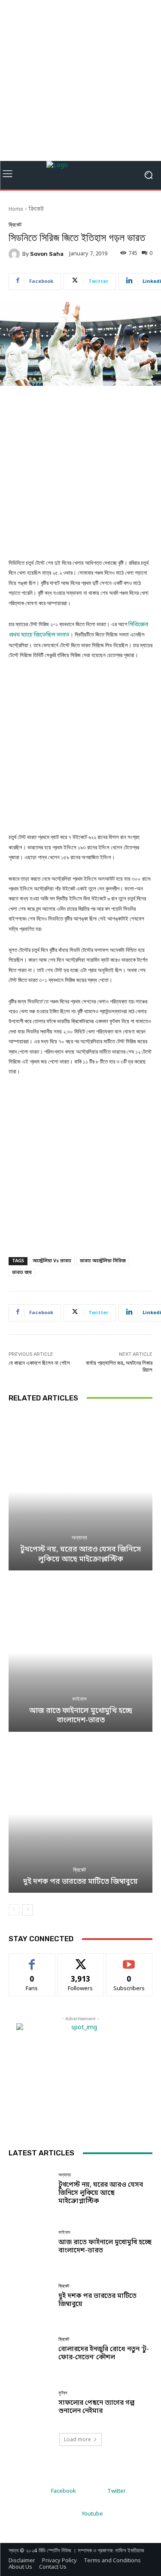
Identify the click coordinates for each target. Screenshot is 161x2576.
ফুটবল (63, 2393)
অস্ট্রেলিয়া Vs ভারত (52, 1261)
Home (16, 209)
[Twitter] (92, 2492)
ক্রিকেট (36, 209)
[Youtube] (66, 2514)
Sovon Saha (47, 254)
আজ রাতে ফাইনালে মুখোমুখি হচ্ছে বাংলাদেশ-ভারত (81, 1716)
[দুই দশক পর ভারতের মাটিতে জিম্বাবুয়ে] (80, 1814)
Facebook (64, 2491)
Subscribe (129, 1960)
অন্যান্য (79, 1538)
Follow (80, 1960)
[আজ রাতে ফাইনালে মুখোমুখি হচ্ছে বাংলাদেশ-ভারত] (80, 1653)
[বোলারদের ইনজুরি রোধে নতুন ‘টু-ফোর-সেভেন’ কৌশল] (30, 2350)
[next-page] (28, 1910)
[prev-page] (14, 1910)
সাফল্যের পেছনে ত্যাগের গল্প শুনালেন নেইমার (96, 2407)
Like (32, 1960)
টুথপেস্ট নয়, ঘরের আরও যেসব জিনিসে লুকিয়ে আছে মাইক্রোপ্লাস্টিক (80, 1554)
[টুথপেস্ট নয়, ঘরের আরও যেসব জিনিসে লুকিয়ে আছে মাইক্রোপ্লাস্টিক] (80, 1492)
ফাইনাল (79, 1699)
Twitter (117, 2491)
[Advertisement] (80, 80)
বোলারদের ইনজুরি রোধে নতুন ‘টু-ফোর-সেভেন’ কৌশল (104, 2353)
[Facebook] (36, 2492)
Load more (77, 2439)
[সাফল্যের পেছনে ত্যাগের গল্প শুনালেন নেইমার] (30, 2403)
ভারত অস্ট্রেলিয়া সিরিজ (103, 1261)
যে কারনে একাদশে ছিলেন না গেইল (39, 1363)
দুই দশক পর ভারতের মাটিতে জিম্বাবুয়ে (80, 1882)
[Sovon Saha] (15, 254)
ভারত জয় (22, 1273)
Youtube (92, 2514)
